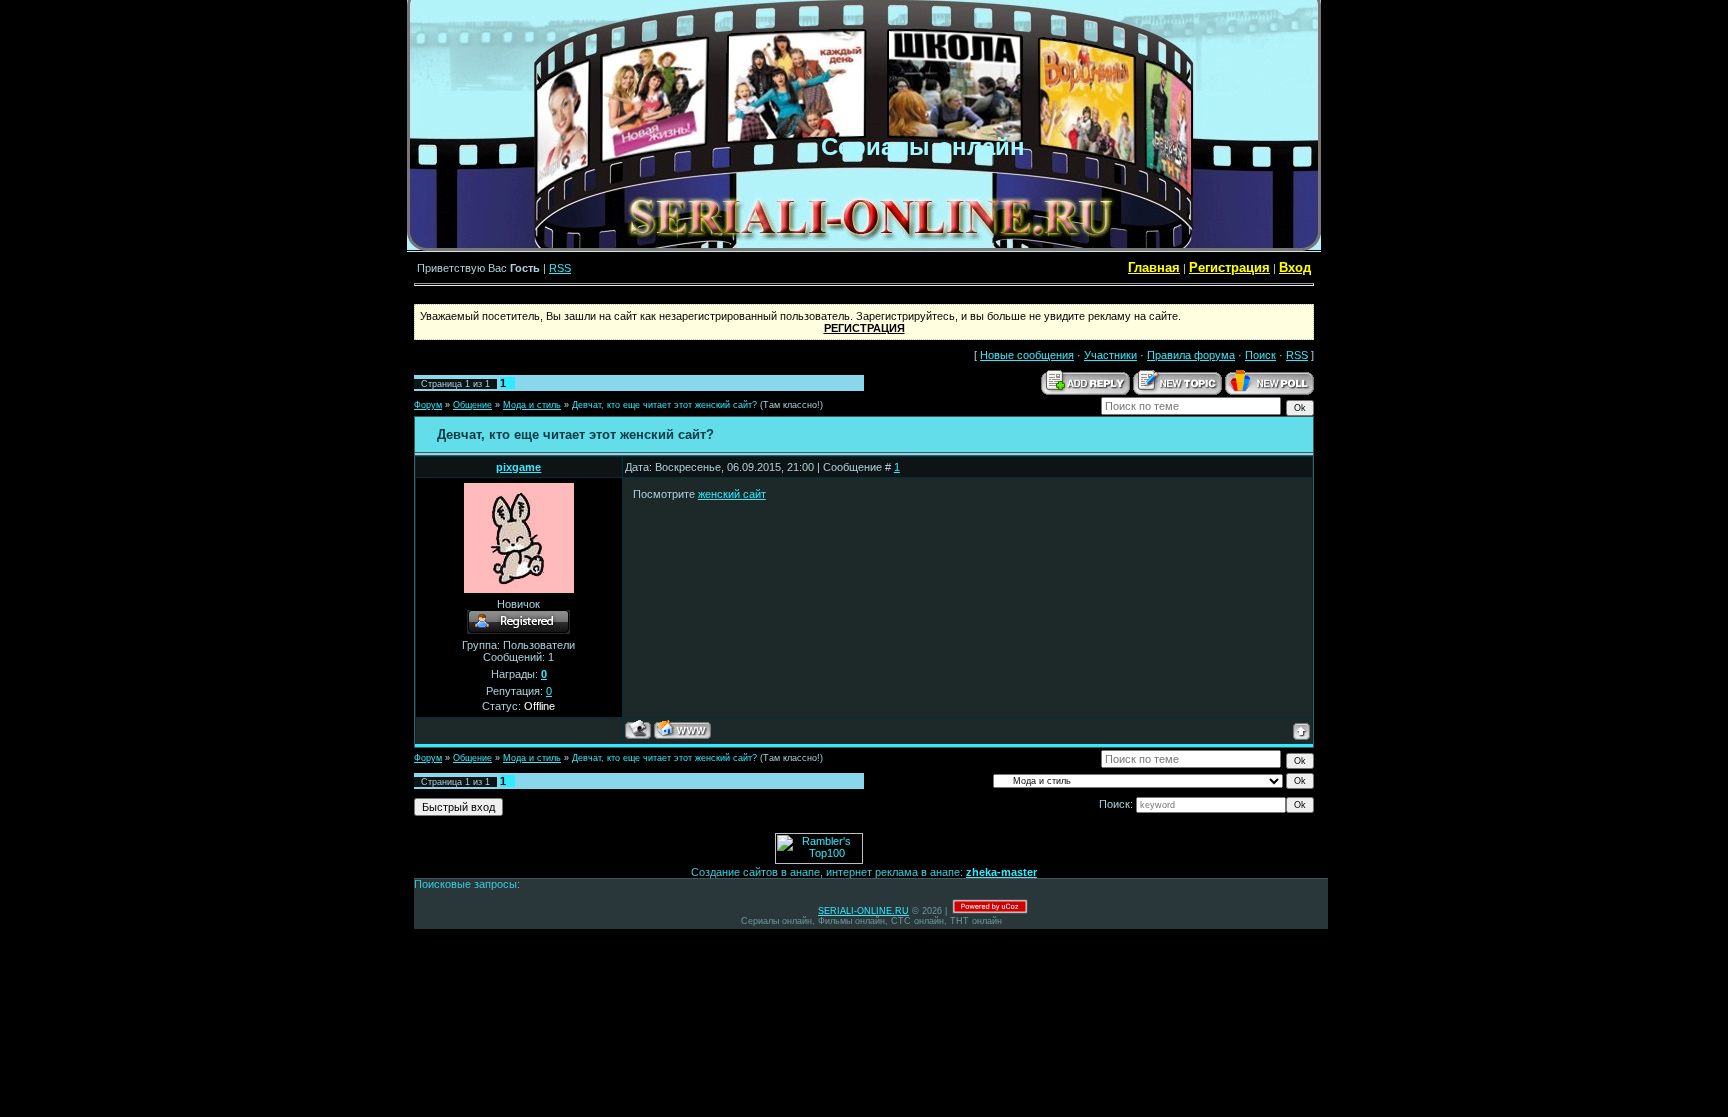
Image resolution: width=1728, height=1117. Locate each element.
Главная (1154, 267)
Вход (1295, 267)
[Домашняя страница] (682, 729)
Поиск (1260, 355)
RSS (560, 268)
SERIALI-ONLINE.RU (863, 911)
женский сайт (732, 494)
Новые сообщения (1027, 355)
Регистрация (1229, 267)
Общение (472, 405)
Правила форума (1191, 355)
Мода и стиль (532, 405)
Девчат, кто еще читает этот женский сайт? (664, 405)
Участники (1110, 355)
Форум (428, 405)
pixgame (518, 467)
